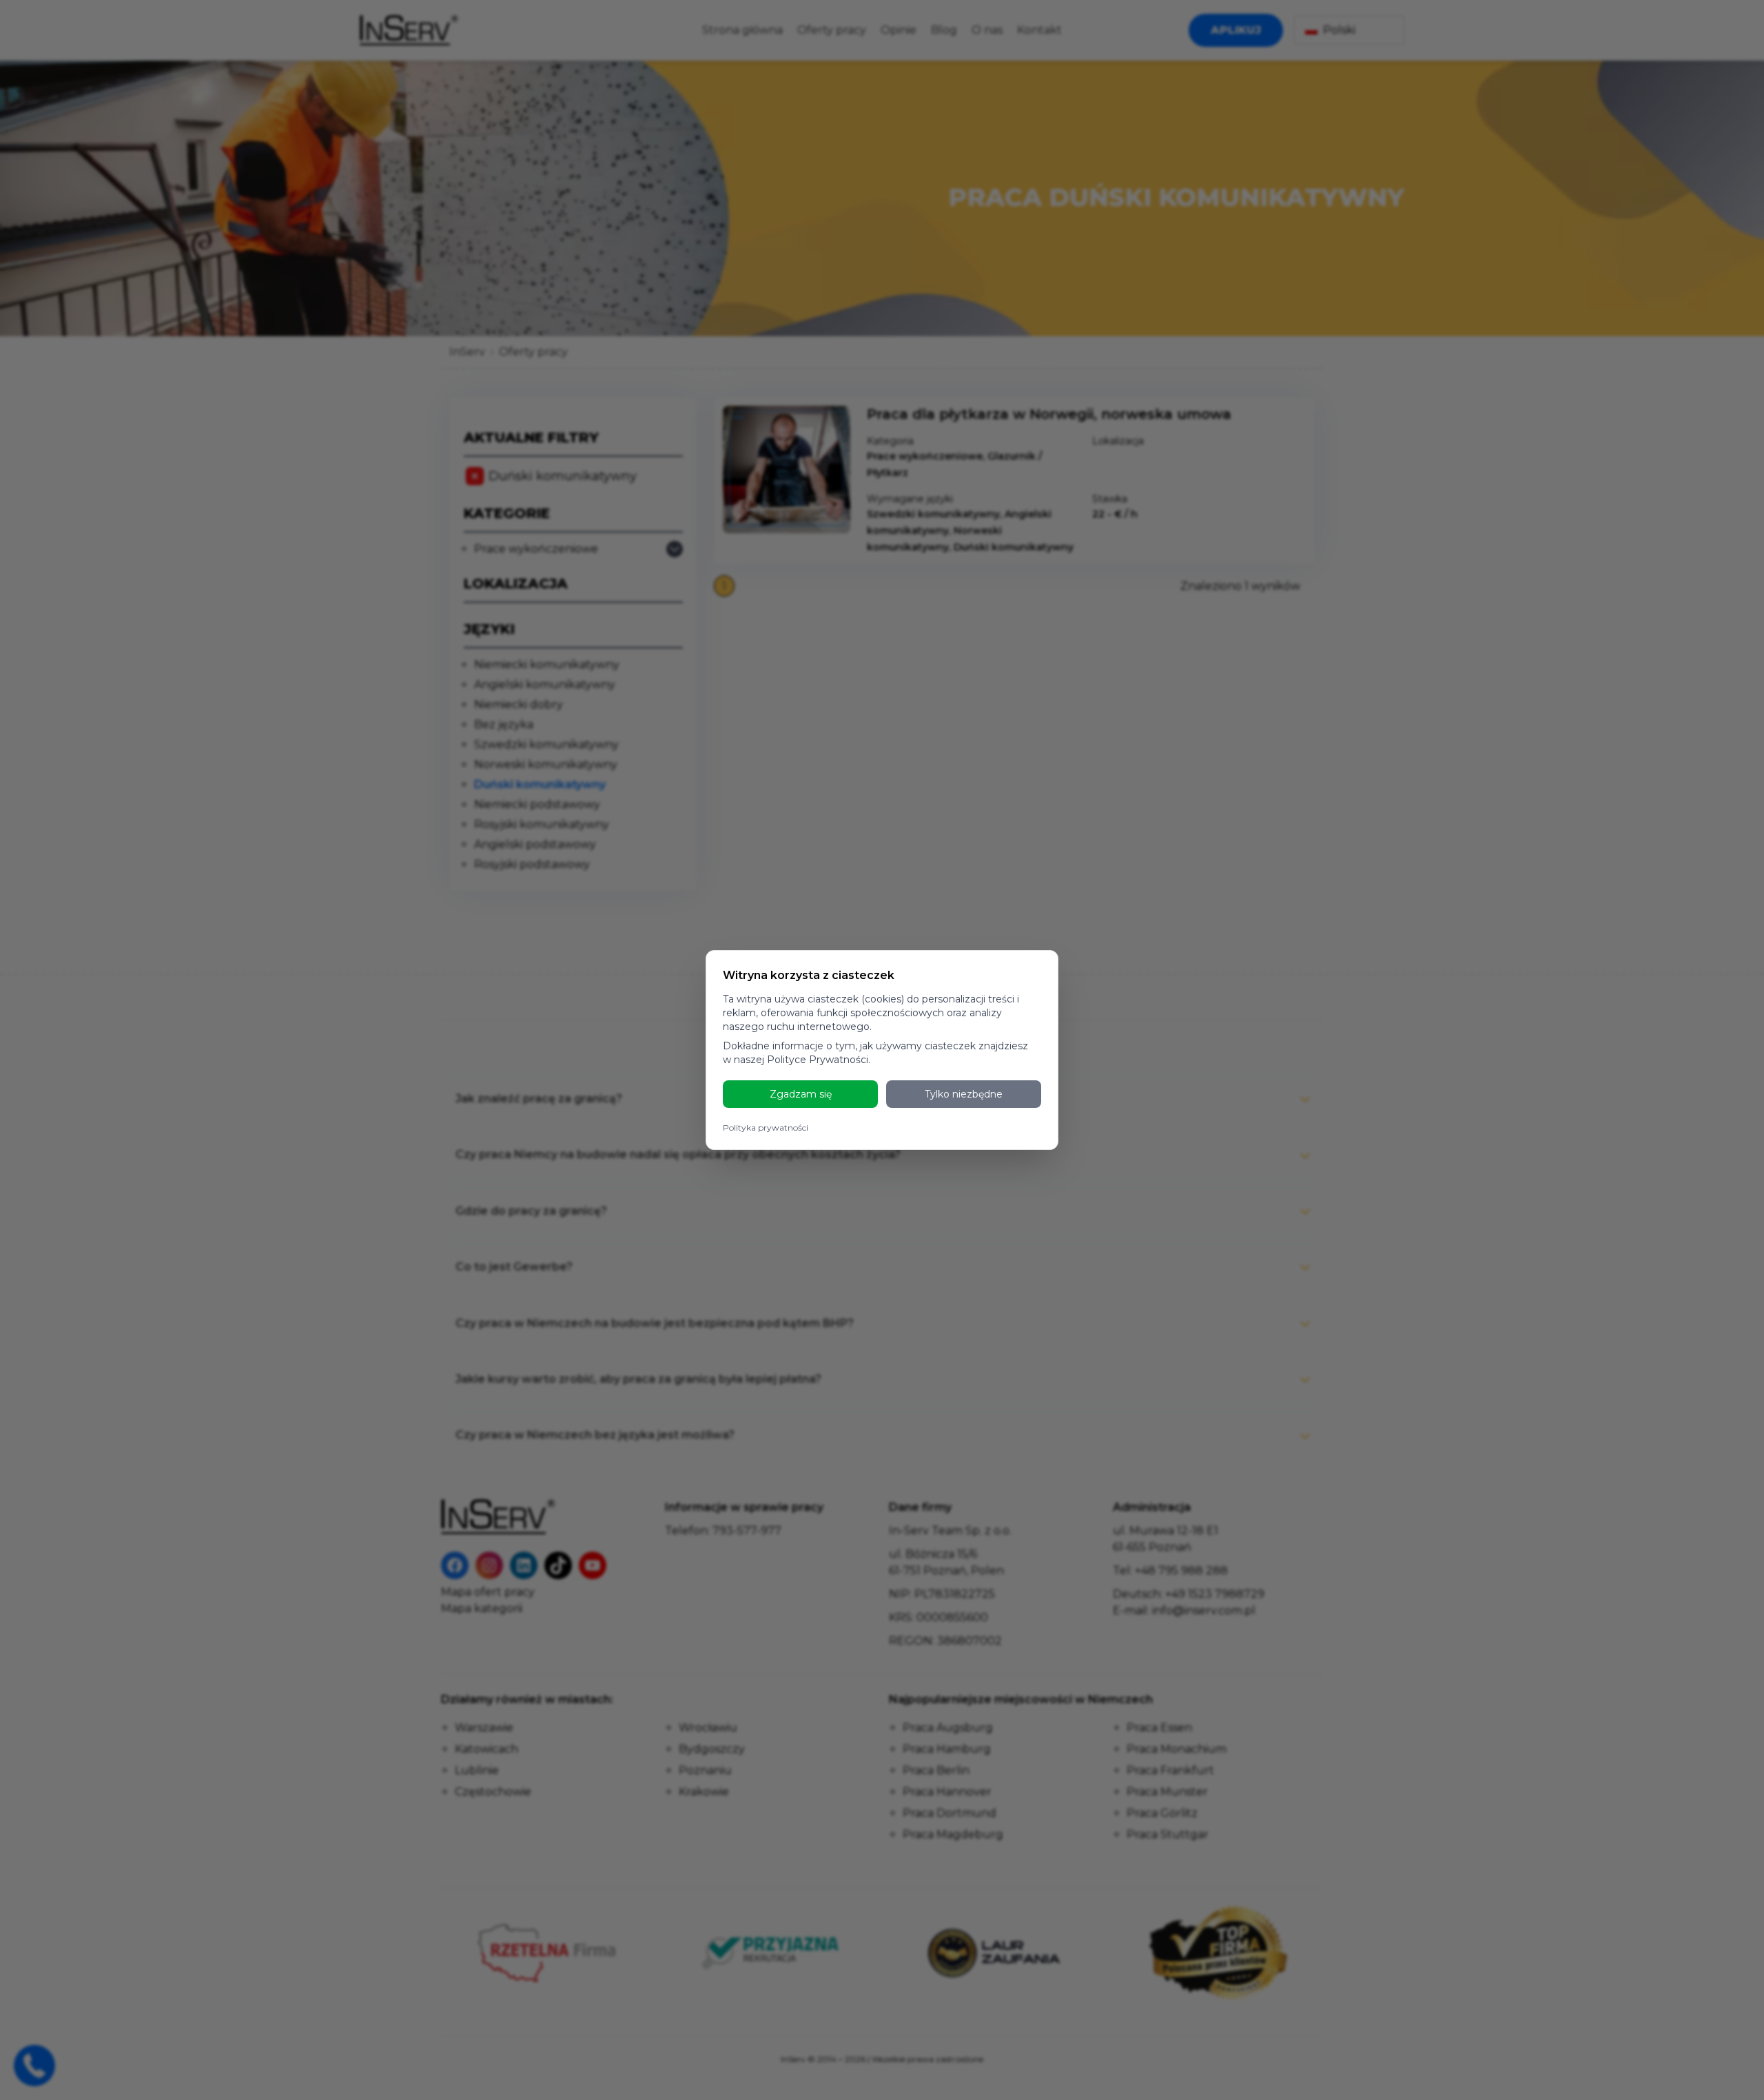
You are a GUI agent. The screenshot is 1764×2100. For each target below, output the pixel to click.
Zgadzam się (801, 1094)
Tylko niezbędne (964, 1094)
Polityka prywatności (766, 1128)
